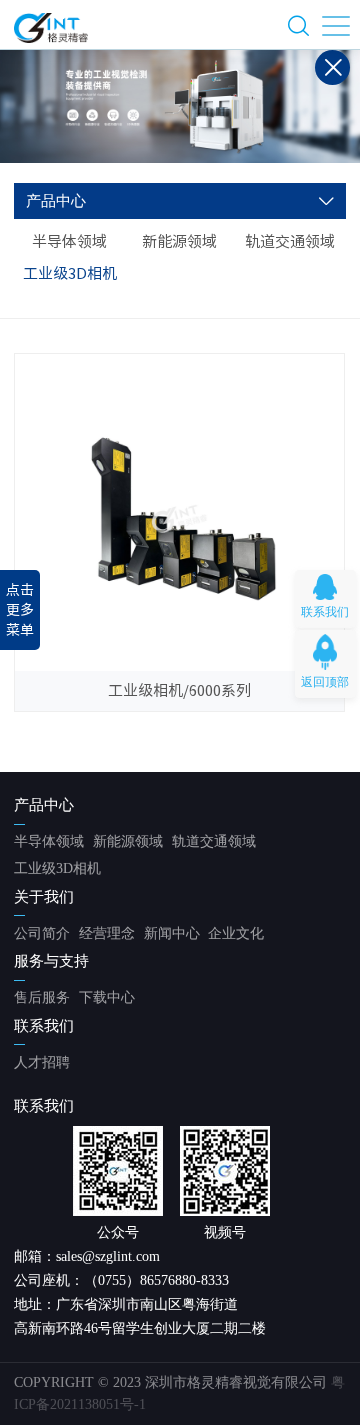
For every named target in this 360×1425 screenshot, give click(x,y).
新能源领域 (179, 241)
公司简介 (42, 933)
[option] (180, 106)
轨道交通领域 (290, 241)
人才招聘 (42, 1062)
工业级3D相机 (70, 273)
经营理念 (107, 933)
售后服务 (42, 997)
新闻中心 (172, 933)
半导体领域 (69, 241)
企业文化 (236, 933)
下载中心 (107, 997)
